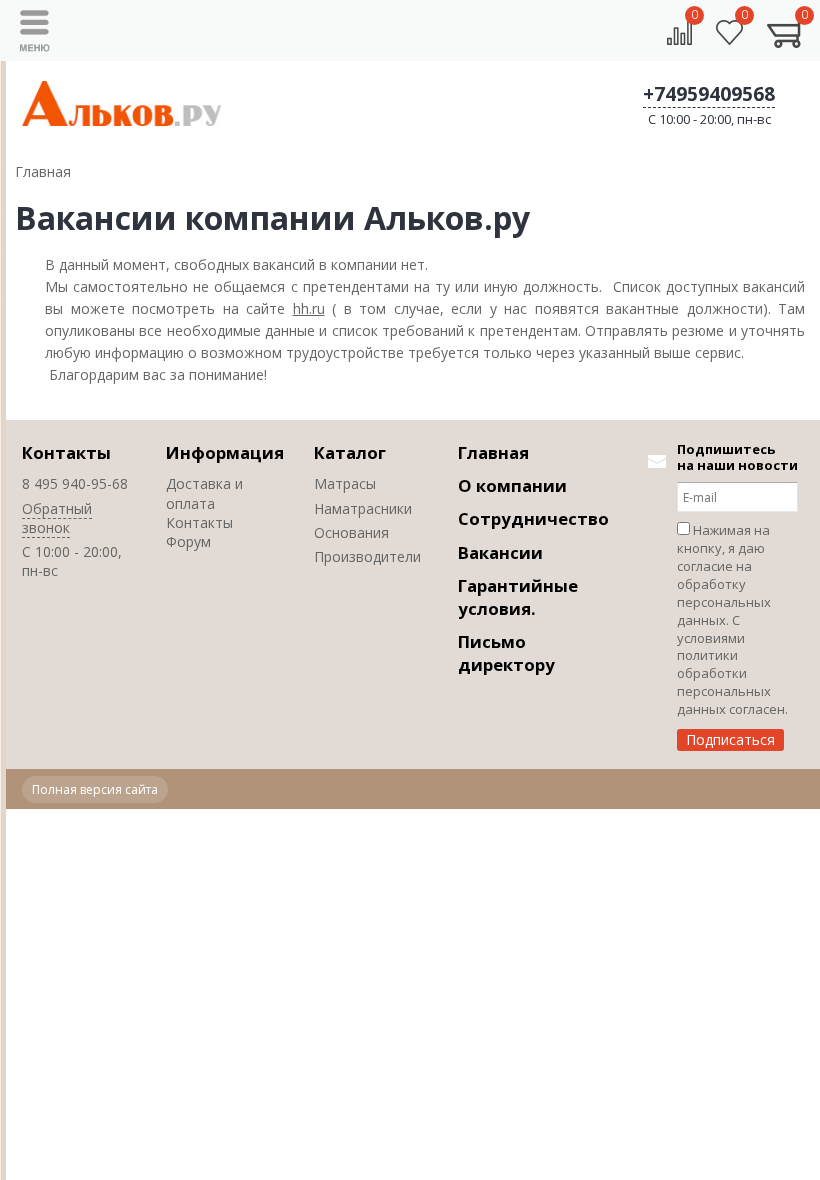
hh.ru (309, 308)
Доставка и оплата (204, 493)
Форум (188, 541)
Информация (225, 452)
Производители (367, 556)
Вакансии (500, 552)
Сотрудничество (533, 518)
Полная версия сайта (95, 789)
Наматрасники (363, 508)
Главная (493, 452)
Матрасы (345, 483)
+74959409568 (709, 94)
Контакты (66, 452)
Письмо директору (506, 653)
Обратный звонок (57, 518)
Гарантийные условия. (518, 597)
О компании (512, 485)
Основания (351, 532)
